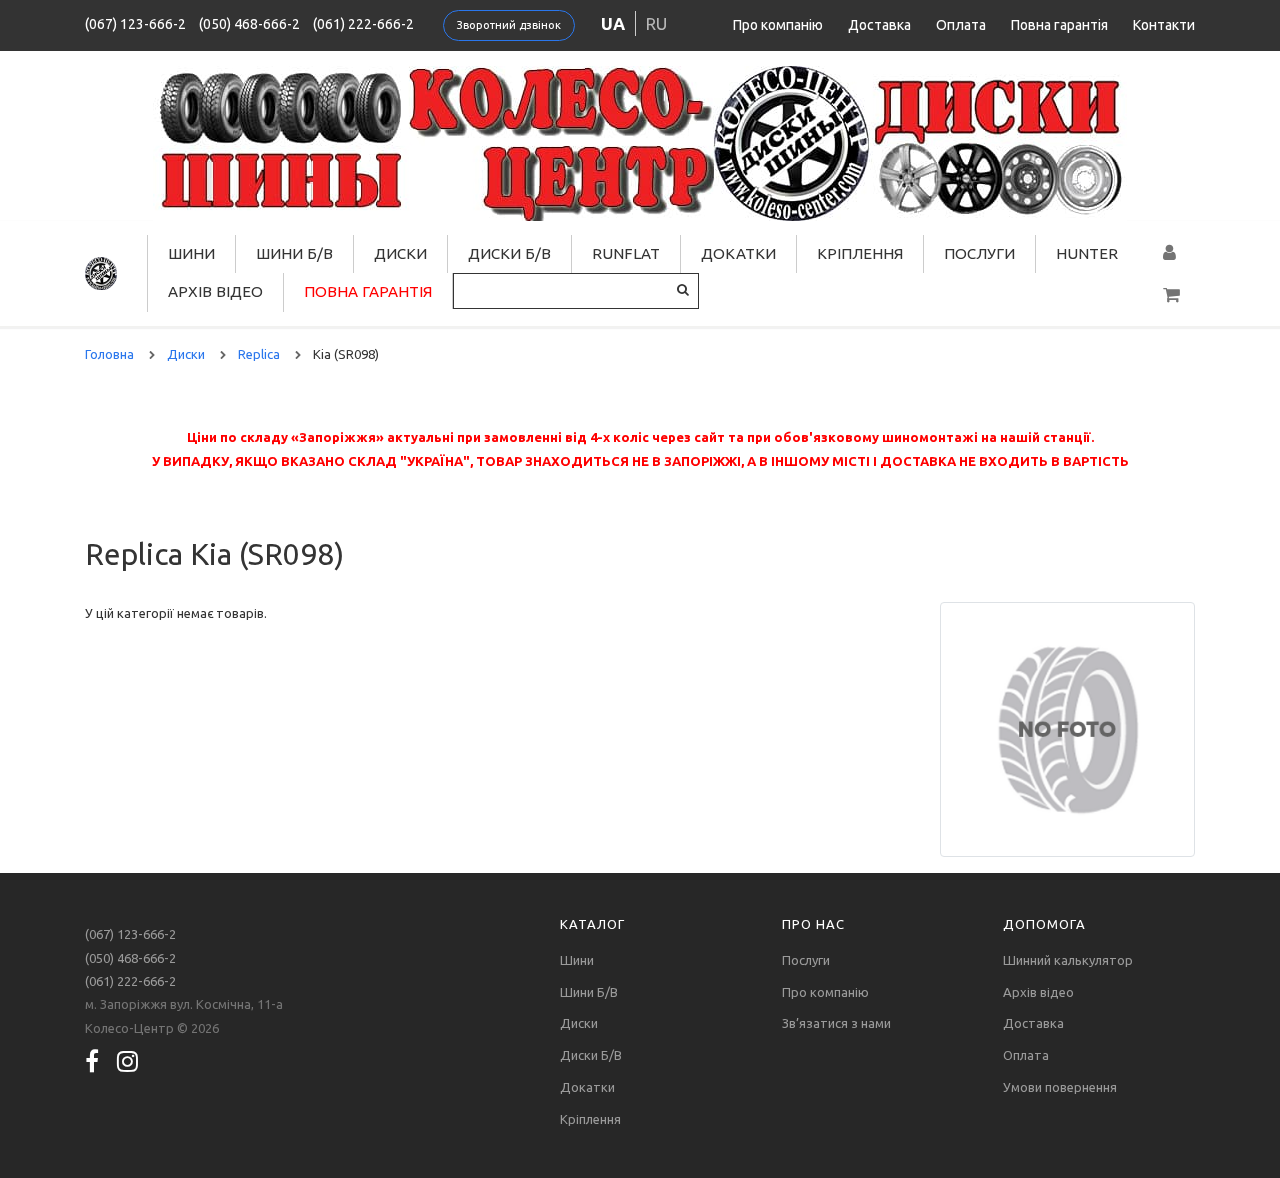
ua (613, 23)
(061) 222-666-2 (363, 24)
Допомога (1044, 924)
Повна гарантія (1059, 25)
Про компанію (778, 25)
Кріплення (860, 253)
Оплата (961, 25)
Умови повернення (1060, 1087)
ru (656, 23)
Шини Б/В (294, 253)
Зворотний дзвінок (509, 25)
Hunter (1087, 253)
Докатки (738, 253)
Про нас (813, 924)
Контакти (1164, 25)
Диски (400, 253)
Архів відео (215, 291)
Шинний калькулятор (1068, 960)
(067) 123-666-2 (135, 24)
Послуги (979, 253)
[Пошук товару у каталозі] (683, 289)
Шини (191, 253)
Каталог (592, 924)
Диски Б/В (509, 253)
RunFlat (626, 253)
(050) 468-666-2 (249, 24)
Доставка (879, 25)
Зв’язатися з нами (836, 1023)
